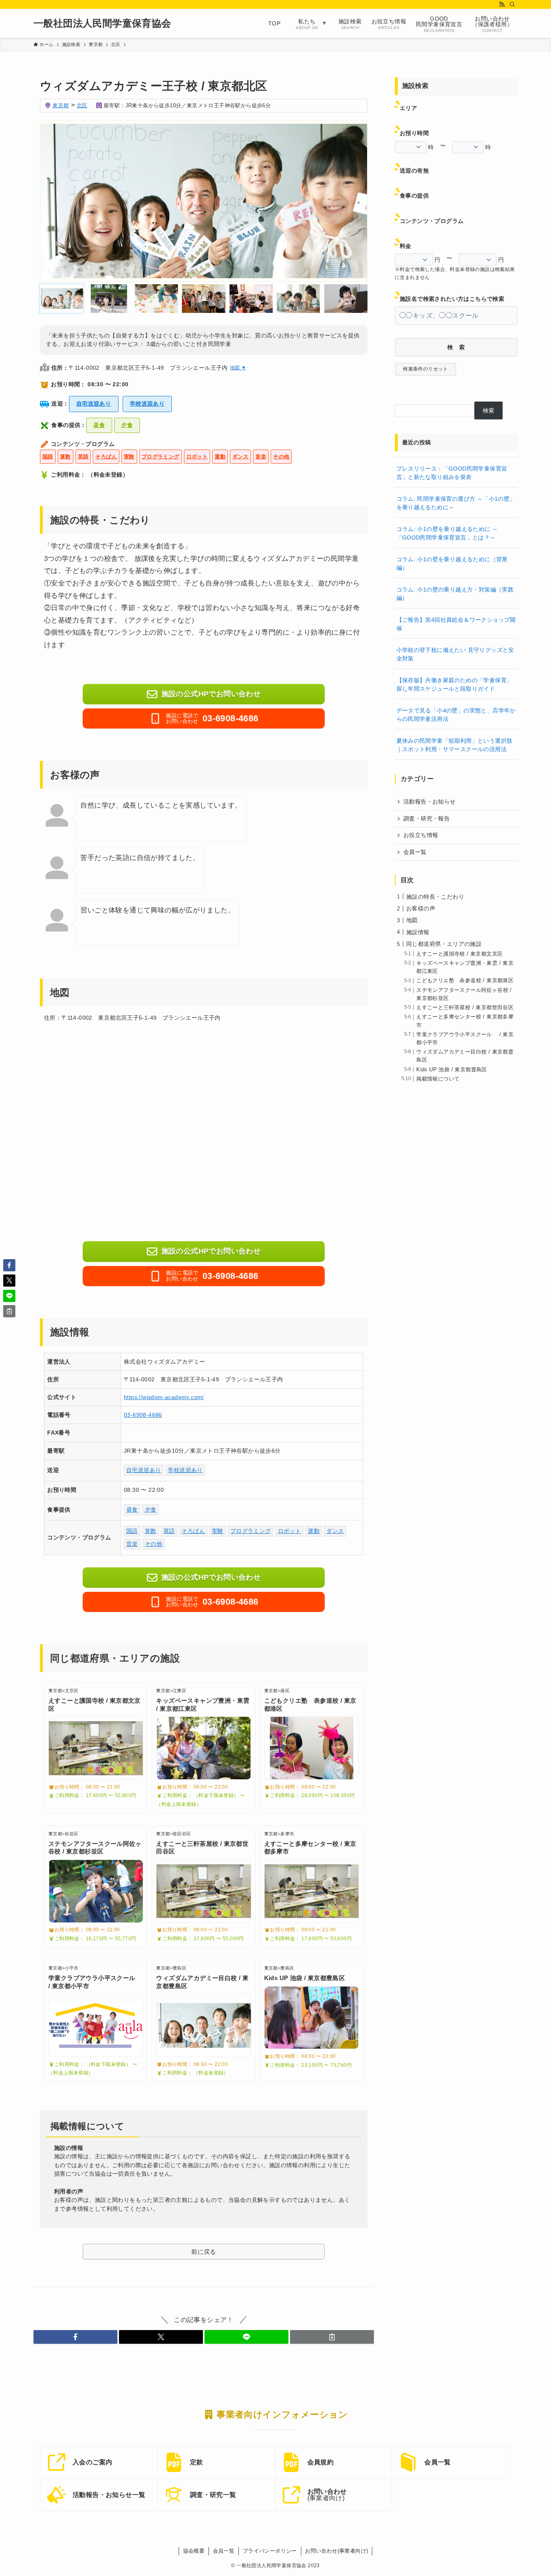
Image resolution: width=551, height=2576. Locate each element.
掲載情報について (438, 1079)
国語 (48, 457)
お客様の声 (421, 908)
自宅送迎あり (94, 404)
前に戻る (204, 2252)
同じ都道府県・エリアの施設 (444, 944)
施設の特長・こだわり (435, 897)
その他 (281, 457)
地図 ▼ (238, 368)
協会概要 (194, 2551)
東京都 (61, 105)
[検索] (512, 4)
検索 (489, 410)
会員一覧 (415, 852)
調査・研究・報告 (427, 818)
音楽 (261, 457)
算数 (66, 457)
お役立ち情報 (421, 835)
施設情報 (418, 932)
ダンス (240, 457)
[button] (75, 2337)
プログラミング (161, 457)
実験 (129, 457)
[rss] (502, 4)
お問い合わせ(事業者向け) (336, 2551)
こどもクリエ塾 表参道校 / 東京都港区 (465, 981)
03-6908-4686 (143, 1415)
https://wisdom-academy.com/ (164, 1397)
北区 (82, 105)
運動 (220, 457)
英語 (83, 457)
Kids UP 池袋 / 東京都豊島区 (452, 1070)
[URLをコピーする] (332, 2337)
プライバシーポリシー (270, 2551)
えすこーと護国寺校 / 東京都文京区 (459, 954)
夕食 (127, 425)
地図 (412, 920)
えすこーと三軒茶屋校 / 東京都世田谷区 (465, 1008)
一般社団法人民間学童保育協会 (102, 23)
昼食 (99, 425)
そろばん (106, 457)
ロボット (197, 457)
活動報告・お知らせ (430, 802)
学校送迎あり (147, 404)
